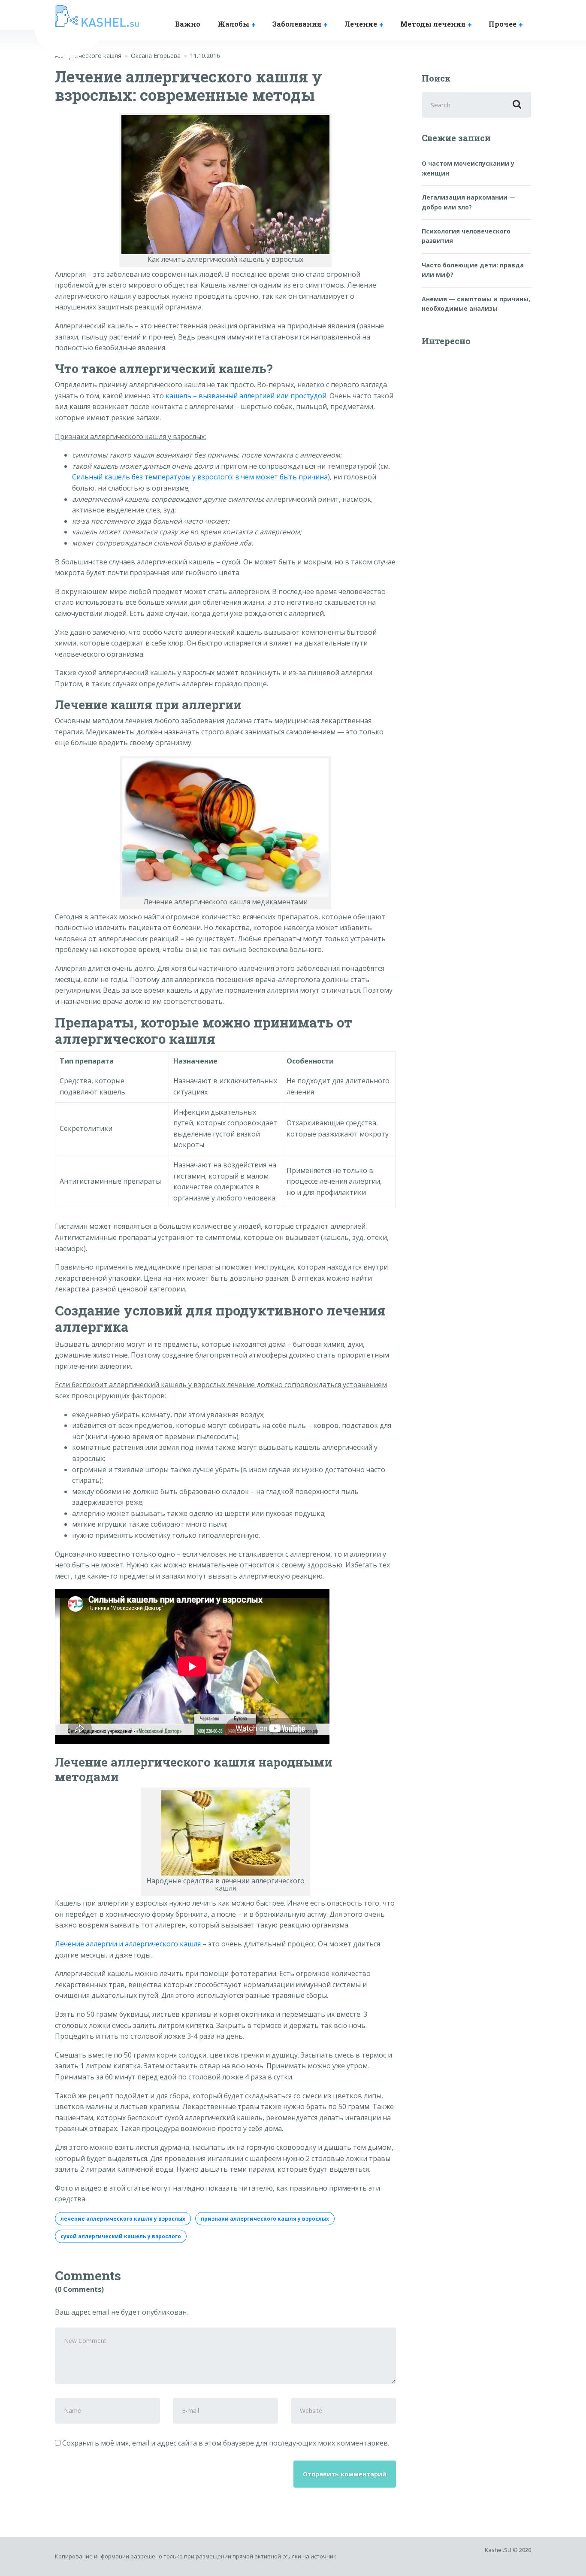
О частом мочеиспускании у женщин (468, 168)
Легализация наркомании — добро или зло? (469, 202)
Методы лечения (433, 24)
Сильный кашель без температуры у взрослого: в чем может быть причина (200, 477)
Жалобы (233, 24)
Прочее (503, 24)
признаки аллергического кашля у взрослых (265, 2219)
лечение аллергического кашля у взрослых (123, 2219)
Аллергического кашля (88, 56)
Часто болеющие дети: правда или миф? (473, 270)
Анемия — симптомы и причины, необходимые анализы (476, 304)
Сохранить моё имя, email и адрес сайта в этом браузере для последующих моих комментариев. (226, 2443)
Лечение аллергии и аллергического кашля (128, 1944)
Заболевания (297, 24)
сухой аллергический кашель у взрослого (121, 2236)
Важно (188, 24)
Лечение (361, 24)
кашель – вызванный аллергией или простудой (246, 396)
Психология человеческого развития (466, 236)
